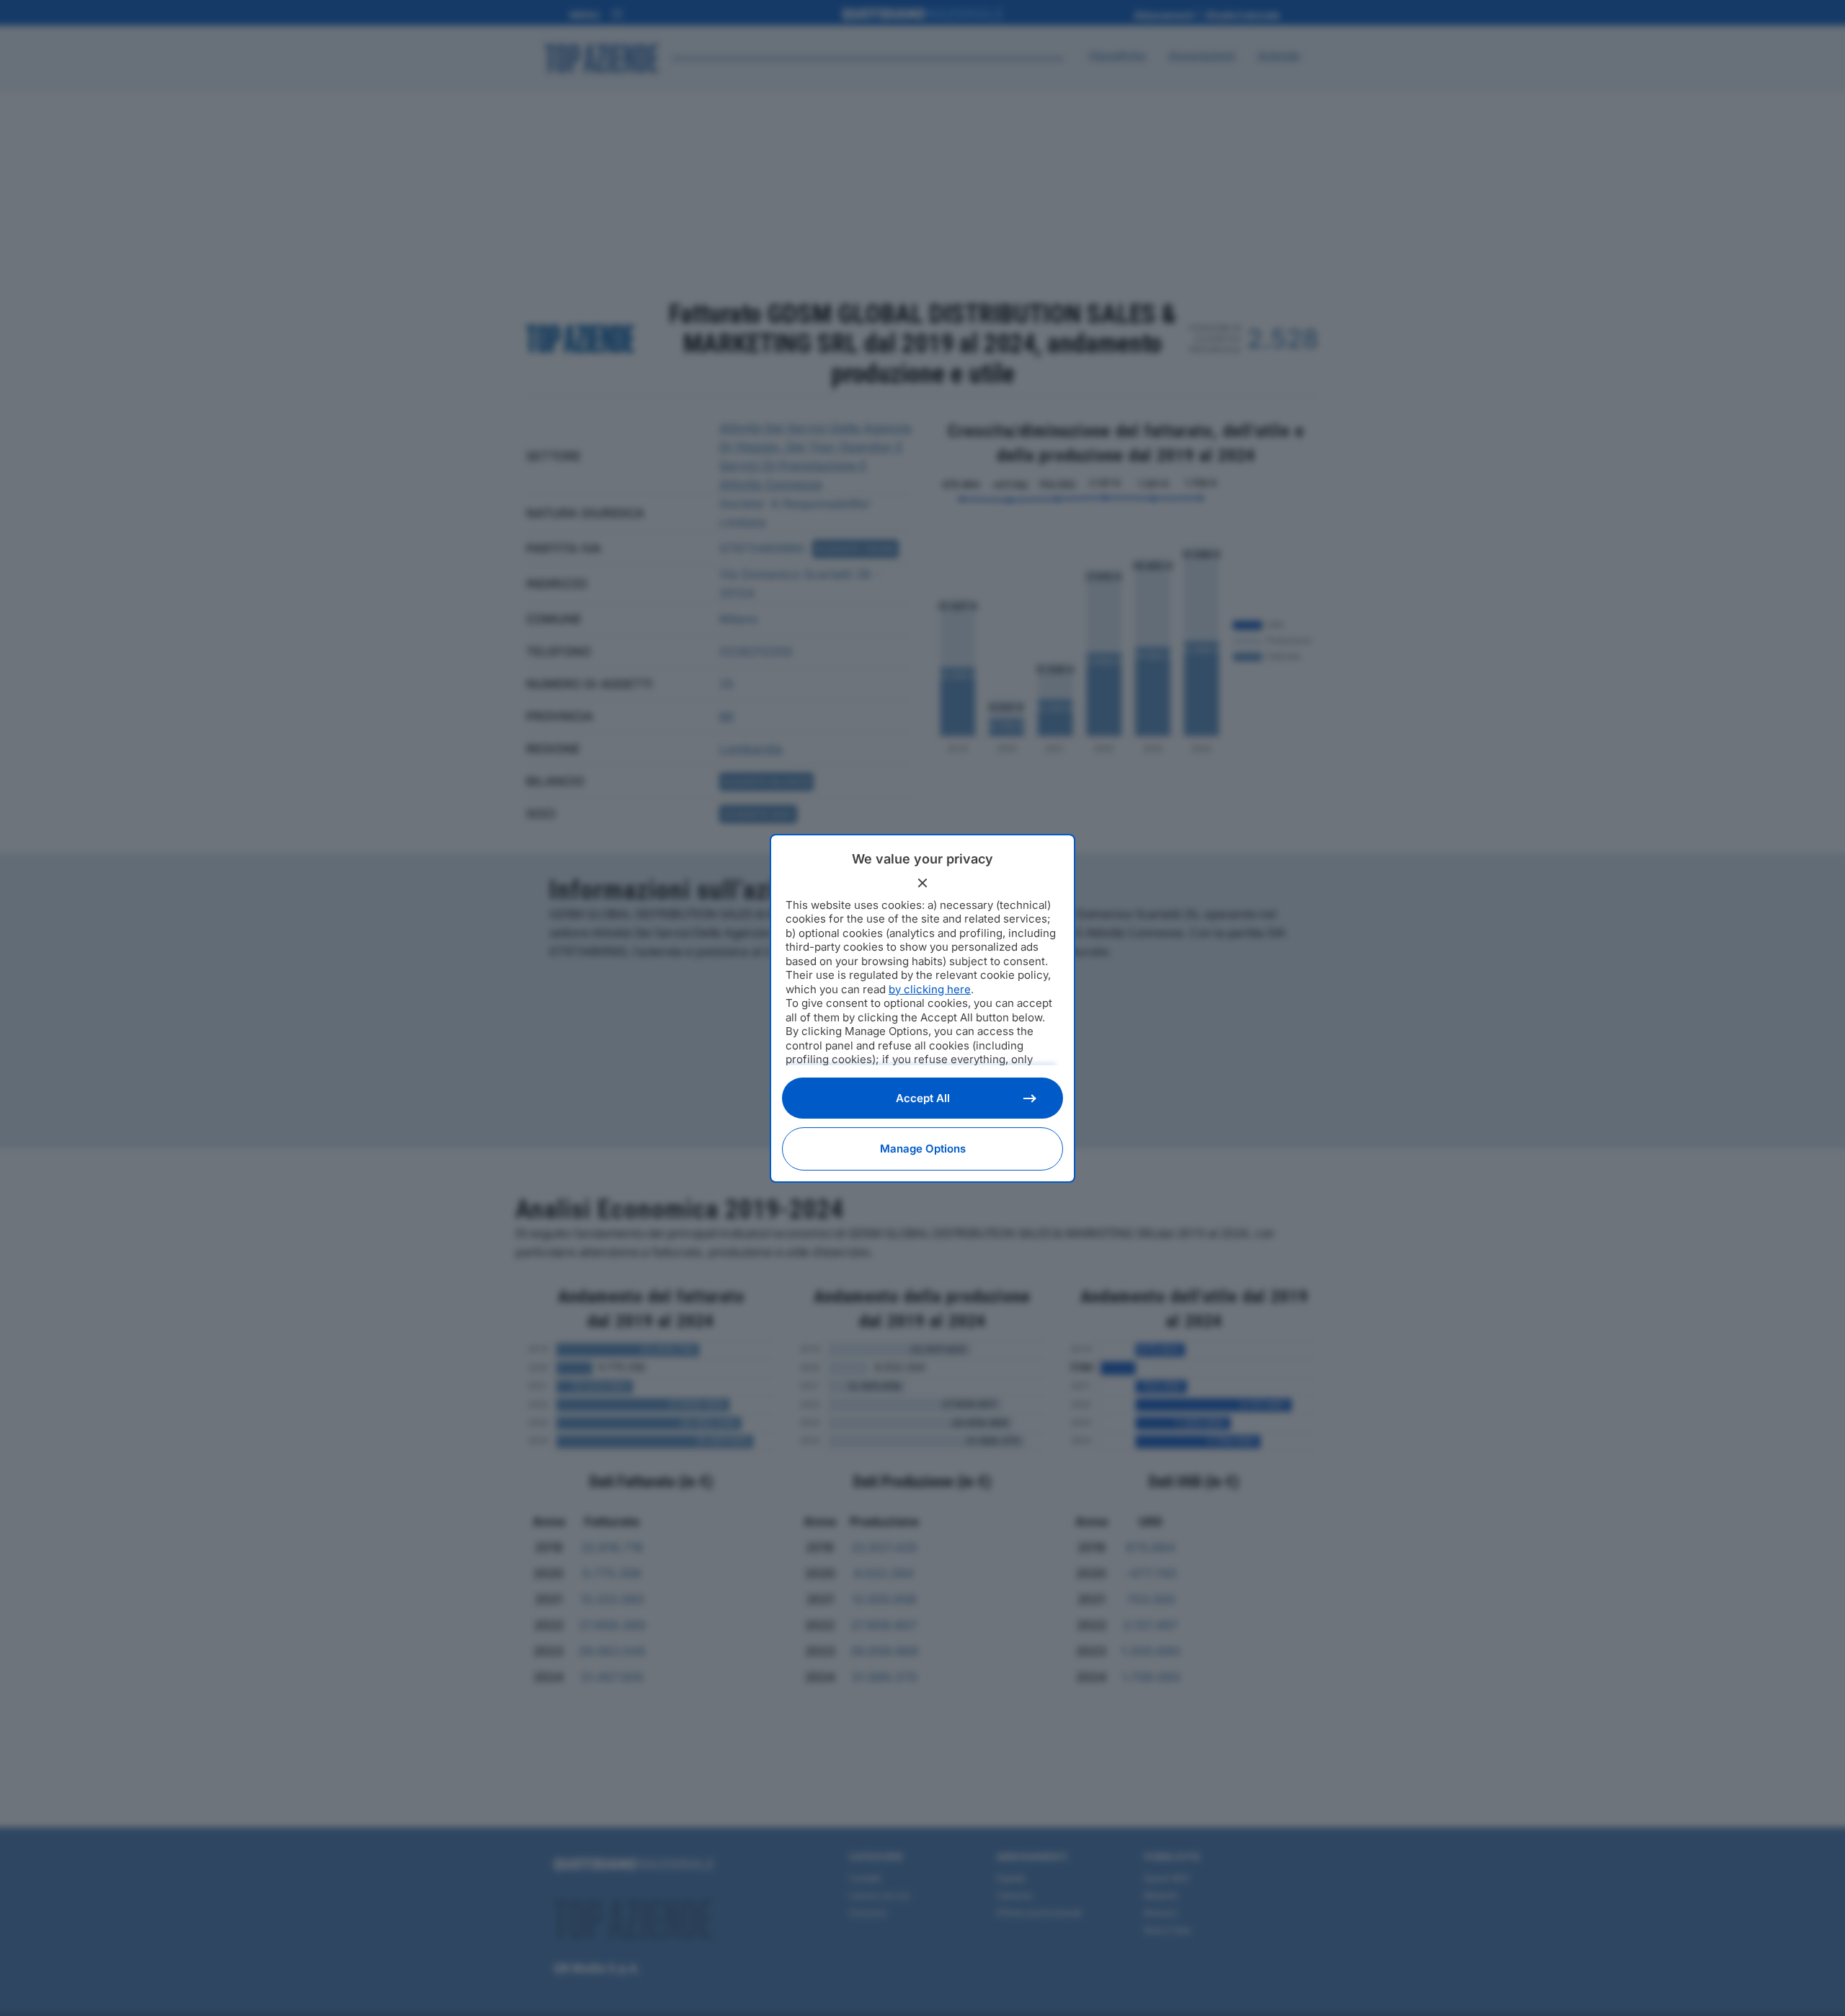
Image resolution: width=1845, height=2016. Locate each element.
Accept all (923, 1098)
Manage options (923, 1149)
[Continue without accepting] (922, 883)
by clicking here (930, 989)
